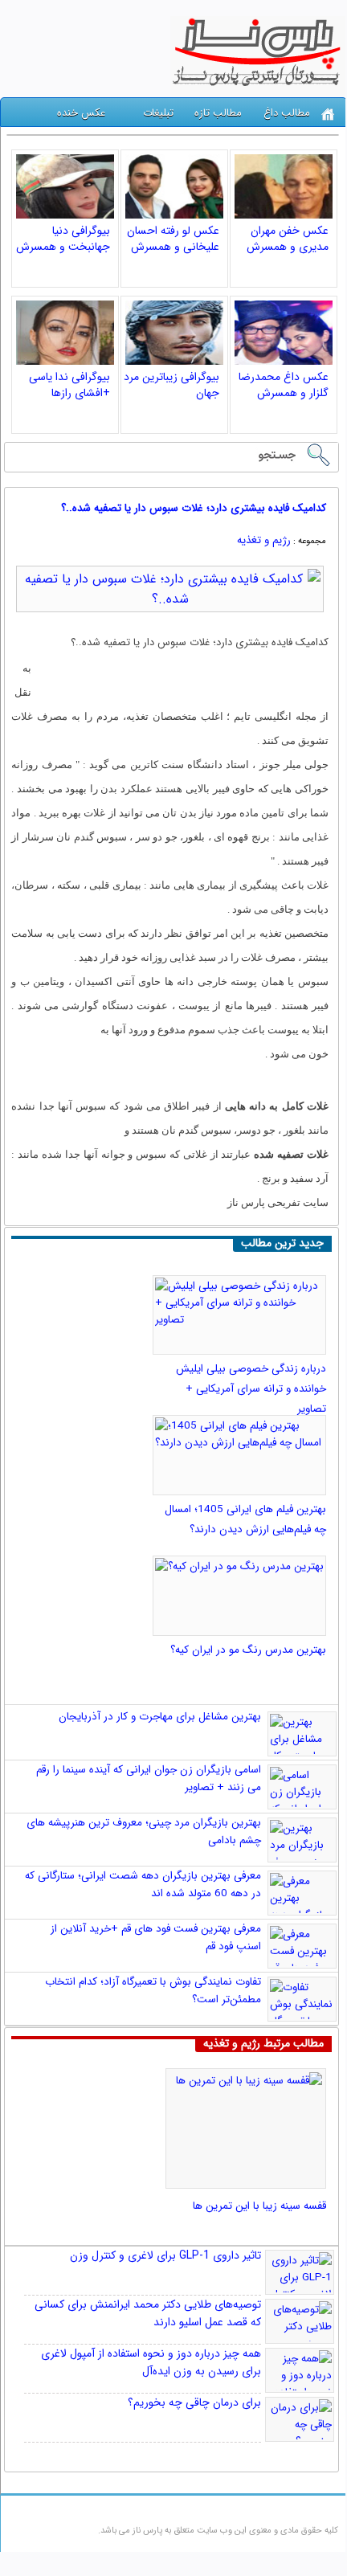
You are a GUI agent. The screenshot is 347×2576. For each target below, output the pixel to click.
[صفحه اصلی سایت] (328, 114)
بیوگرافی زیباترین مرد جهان (171, 385)
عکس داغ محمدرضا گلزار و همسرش (284, 385)
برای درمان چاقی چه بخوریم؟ (194, 2402)
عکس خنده (81, 113)
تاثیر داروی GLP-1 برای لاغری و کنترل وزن (165, 2255)
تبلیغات (158, 113)
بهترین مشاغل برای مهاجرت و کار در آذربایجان (160, 1717)
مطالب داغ (287, 113)
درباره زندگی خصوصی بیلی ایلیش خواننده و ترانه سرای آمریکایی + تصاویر (251, 1389)
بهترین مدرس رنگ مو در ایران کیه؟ (248, 1650)
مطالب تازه (218, 113)
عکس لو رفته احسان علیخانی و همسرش (173, 239)
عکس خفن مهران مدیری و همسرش (288, 239)
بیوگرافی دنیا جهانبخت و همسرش (63, 239)
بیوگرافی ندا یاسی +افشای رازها (69, 385)
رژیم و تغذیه (264, 540)
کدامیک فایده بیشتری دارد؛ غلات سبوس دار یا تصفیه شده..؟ (194, 508)
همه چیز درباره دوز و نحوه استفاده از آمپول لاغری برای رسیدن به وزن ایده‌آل (151, 2362)
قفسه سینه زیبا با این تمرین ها (259, 2206)
